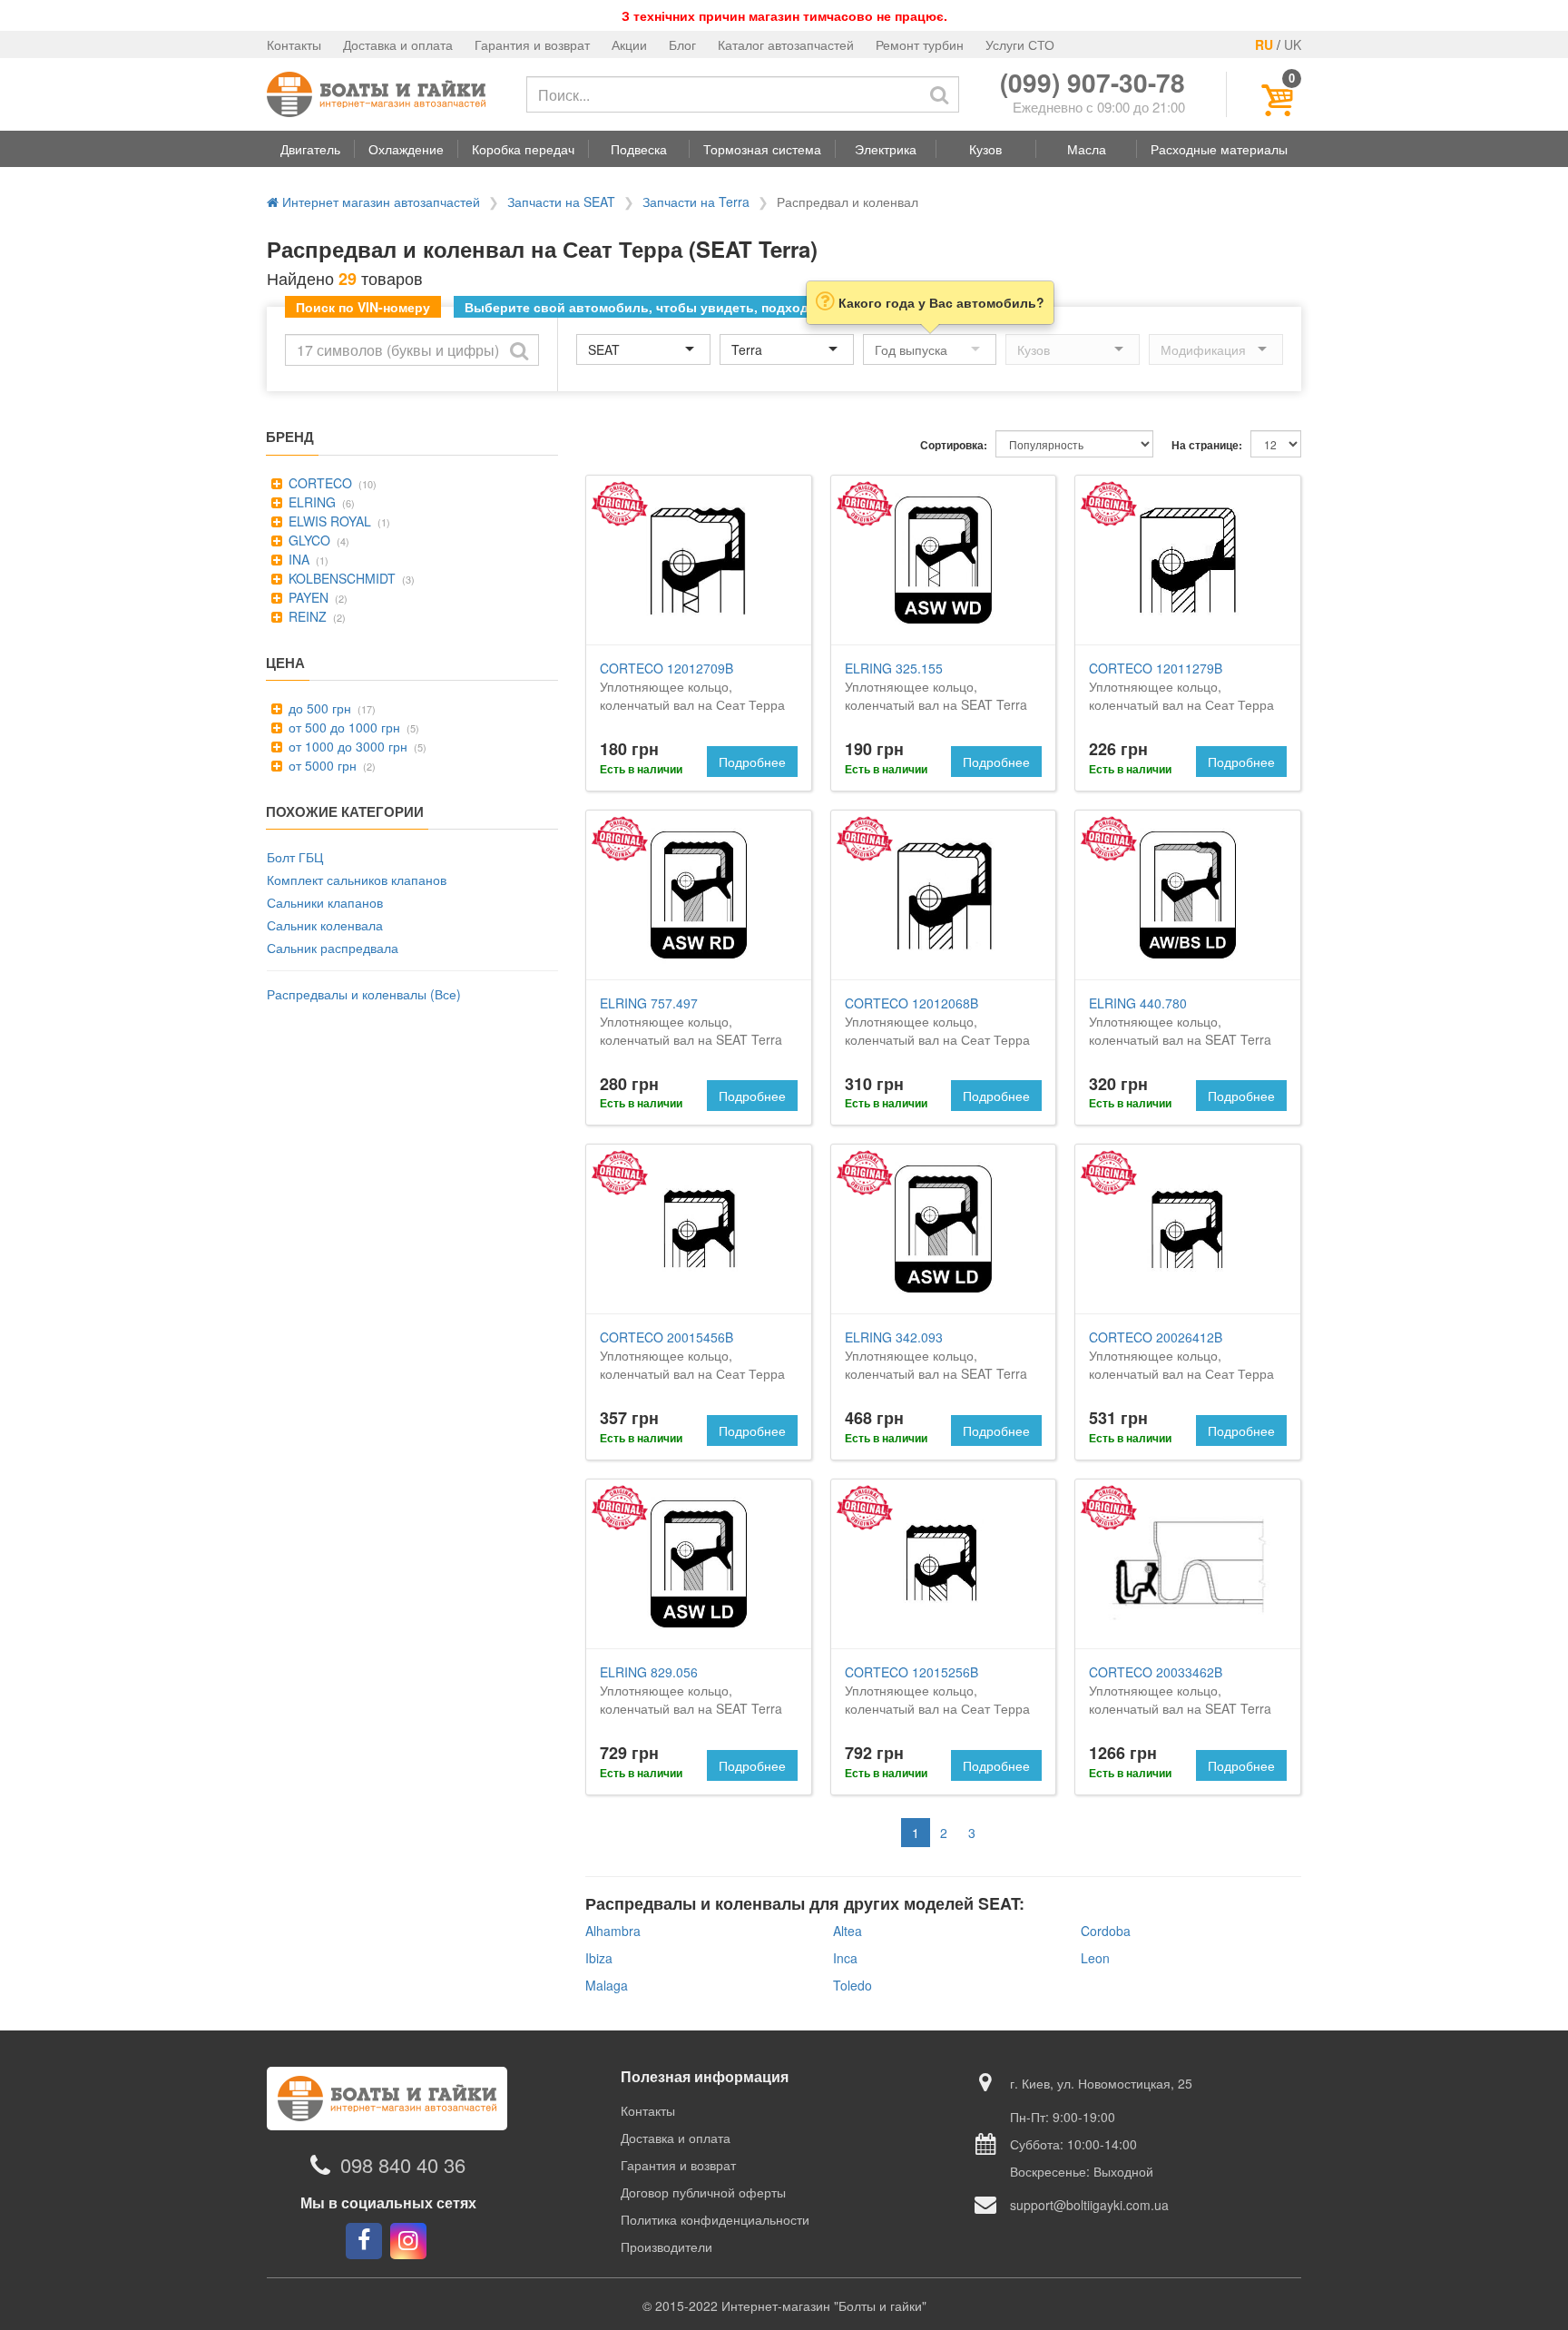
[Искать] (939, 94)
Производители (666, 2246)
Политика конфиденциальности (715, 2219)
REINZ (306, 616)
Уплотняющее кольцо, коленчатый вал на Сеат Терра (692, 686)
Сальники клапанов (325, 902)
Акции (629, 44)
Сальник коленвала (325, 925)
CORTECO (318, 483)
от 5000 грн (321, 765)
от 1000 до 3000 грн (346, 746)
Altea (848, 1931)
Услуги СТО (1020, 44)
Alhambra (613, 1931)
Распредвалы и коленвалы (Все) (364, 994)
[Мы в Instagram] (408, 2241)
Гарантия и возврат (532, 44)
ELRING (310, 502)
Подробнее (752, 762)
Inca (845, 1958)
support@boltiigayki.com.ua (1089, 2205)
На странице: (1207, 445)
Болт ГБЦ (295, 857)
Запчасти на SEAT (561, 202)
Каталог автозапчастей (786, 44)
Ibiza (599, 1958)
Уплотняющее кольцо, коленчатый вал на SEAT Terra (936, 686)
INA (297, 559)
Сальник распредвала (333, 948)
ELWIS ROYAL (328, 521)
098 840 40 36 (403, 2165)
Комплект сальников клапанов (357, 880)
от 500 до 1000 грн (343, 727)
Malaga (607, 1985)
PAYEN (307, 597)
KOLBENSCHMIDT (340, 578)
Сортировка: (954, 445)
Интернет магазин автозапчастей (379, 202)
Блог (682, 44)
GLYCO (308, 540)
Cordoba (1106, 1931)
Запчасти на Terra (696, 202)
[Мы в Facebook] (364, 2241)
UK (1293, 44)
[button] (310, 149)
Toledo (853, 1985)
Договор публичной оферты (703, 2192)
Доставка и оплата (398, 44)
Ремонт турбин (920, 44)
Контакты (294, 44)
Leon (1095, 1958)
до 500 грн (318, 708)
